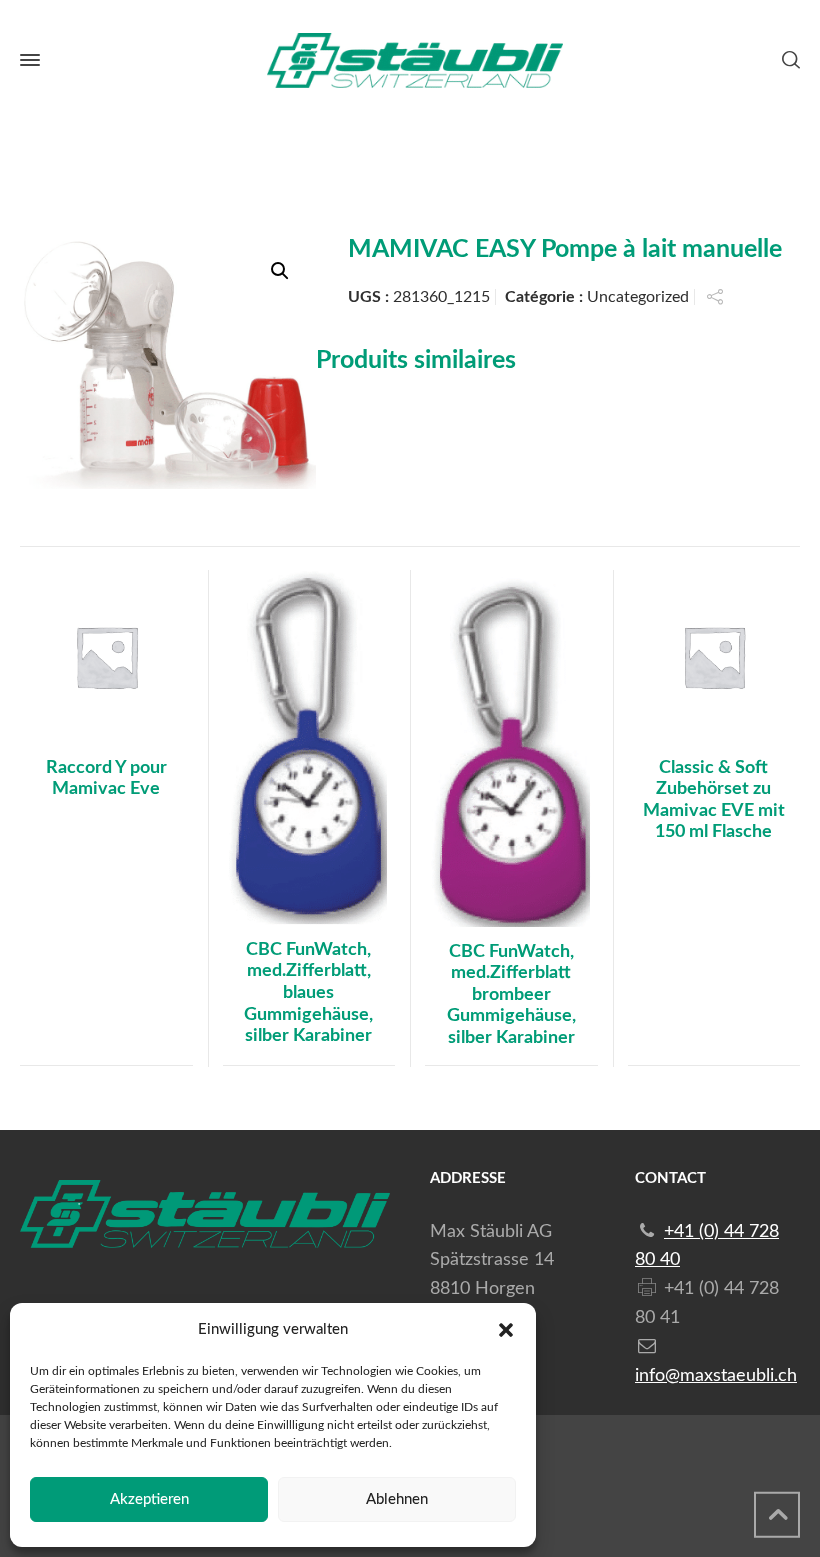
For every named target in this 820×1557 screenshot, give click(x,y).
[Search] (787, 60)
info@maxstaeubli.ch (716, 1376)
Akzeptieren (149, 1499)
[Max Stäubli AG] (410, 60)
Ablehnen (397, 1499)
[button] (506, 1330)
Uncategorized (638, 297)
